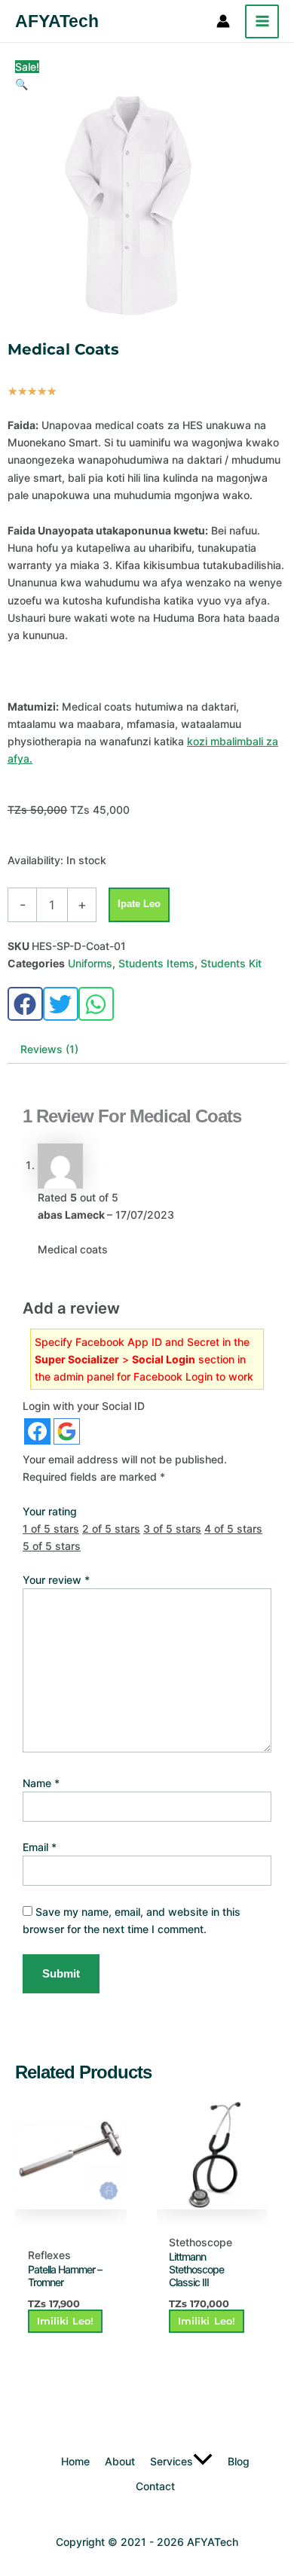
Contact (155, 2486)
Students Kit (231, 963)
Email (40, 1847)
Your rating (50, 1511)
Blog (239, 2461)
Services (171, 2461)
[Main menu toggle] (262, 21)
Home (75, 2461)
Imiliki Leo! (65, 2321)
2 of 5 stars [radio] (111, 1529)
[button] (21, 84)
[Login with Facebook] (37, 1431)
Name (41, 1783)
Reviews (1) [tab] (49, 1049)
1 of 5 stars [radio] (51, 1529)
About (120, 2461)
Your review (56, 1580)
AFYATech (57, 21)
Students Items (156, 963)
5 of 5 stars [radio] (52, 1546)
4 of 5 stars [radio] (233, 1529)
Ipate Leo (139, 904)
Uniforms (90, 963)
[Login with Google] (67, 1431)
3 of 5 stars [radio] (172, 1529)
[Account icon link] (223, 21)
